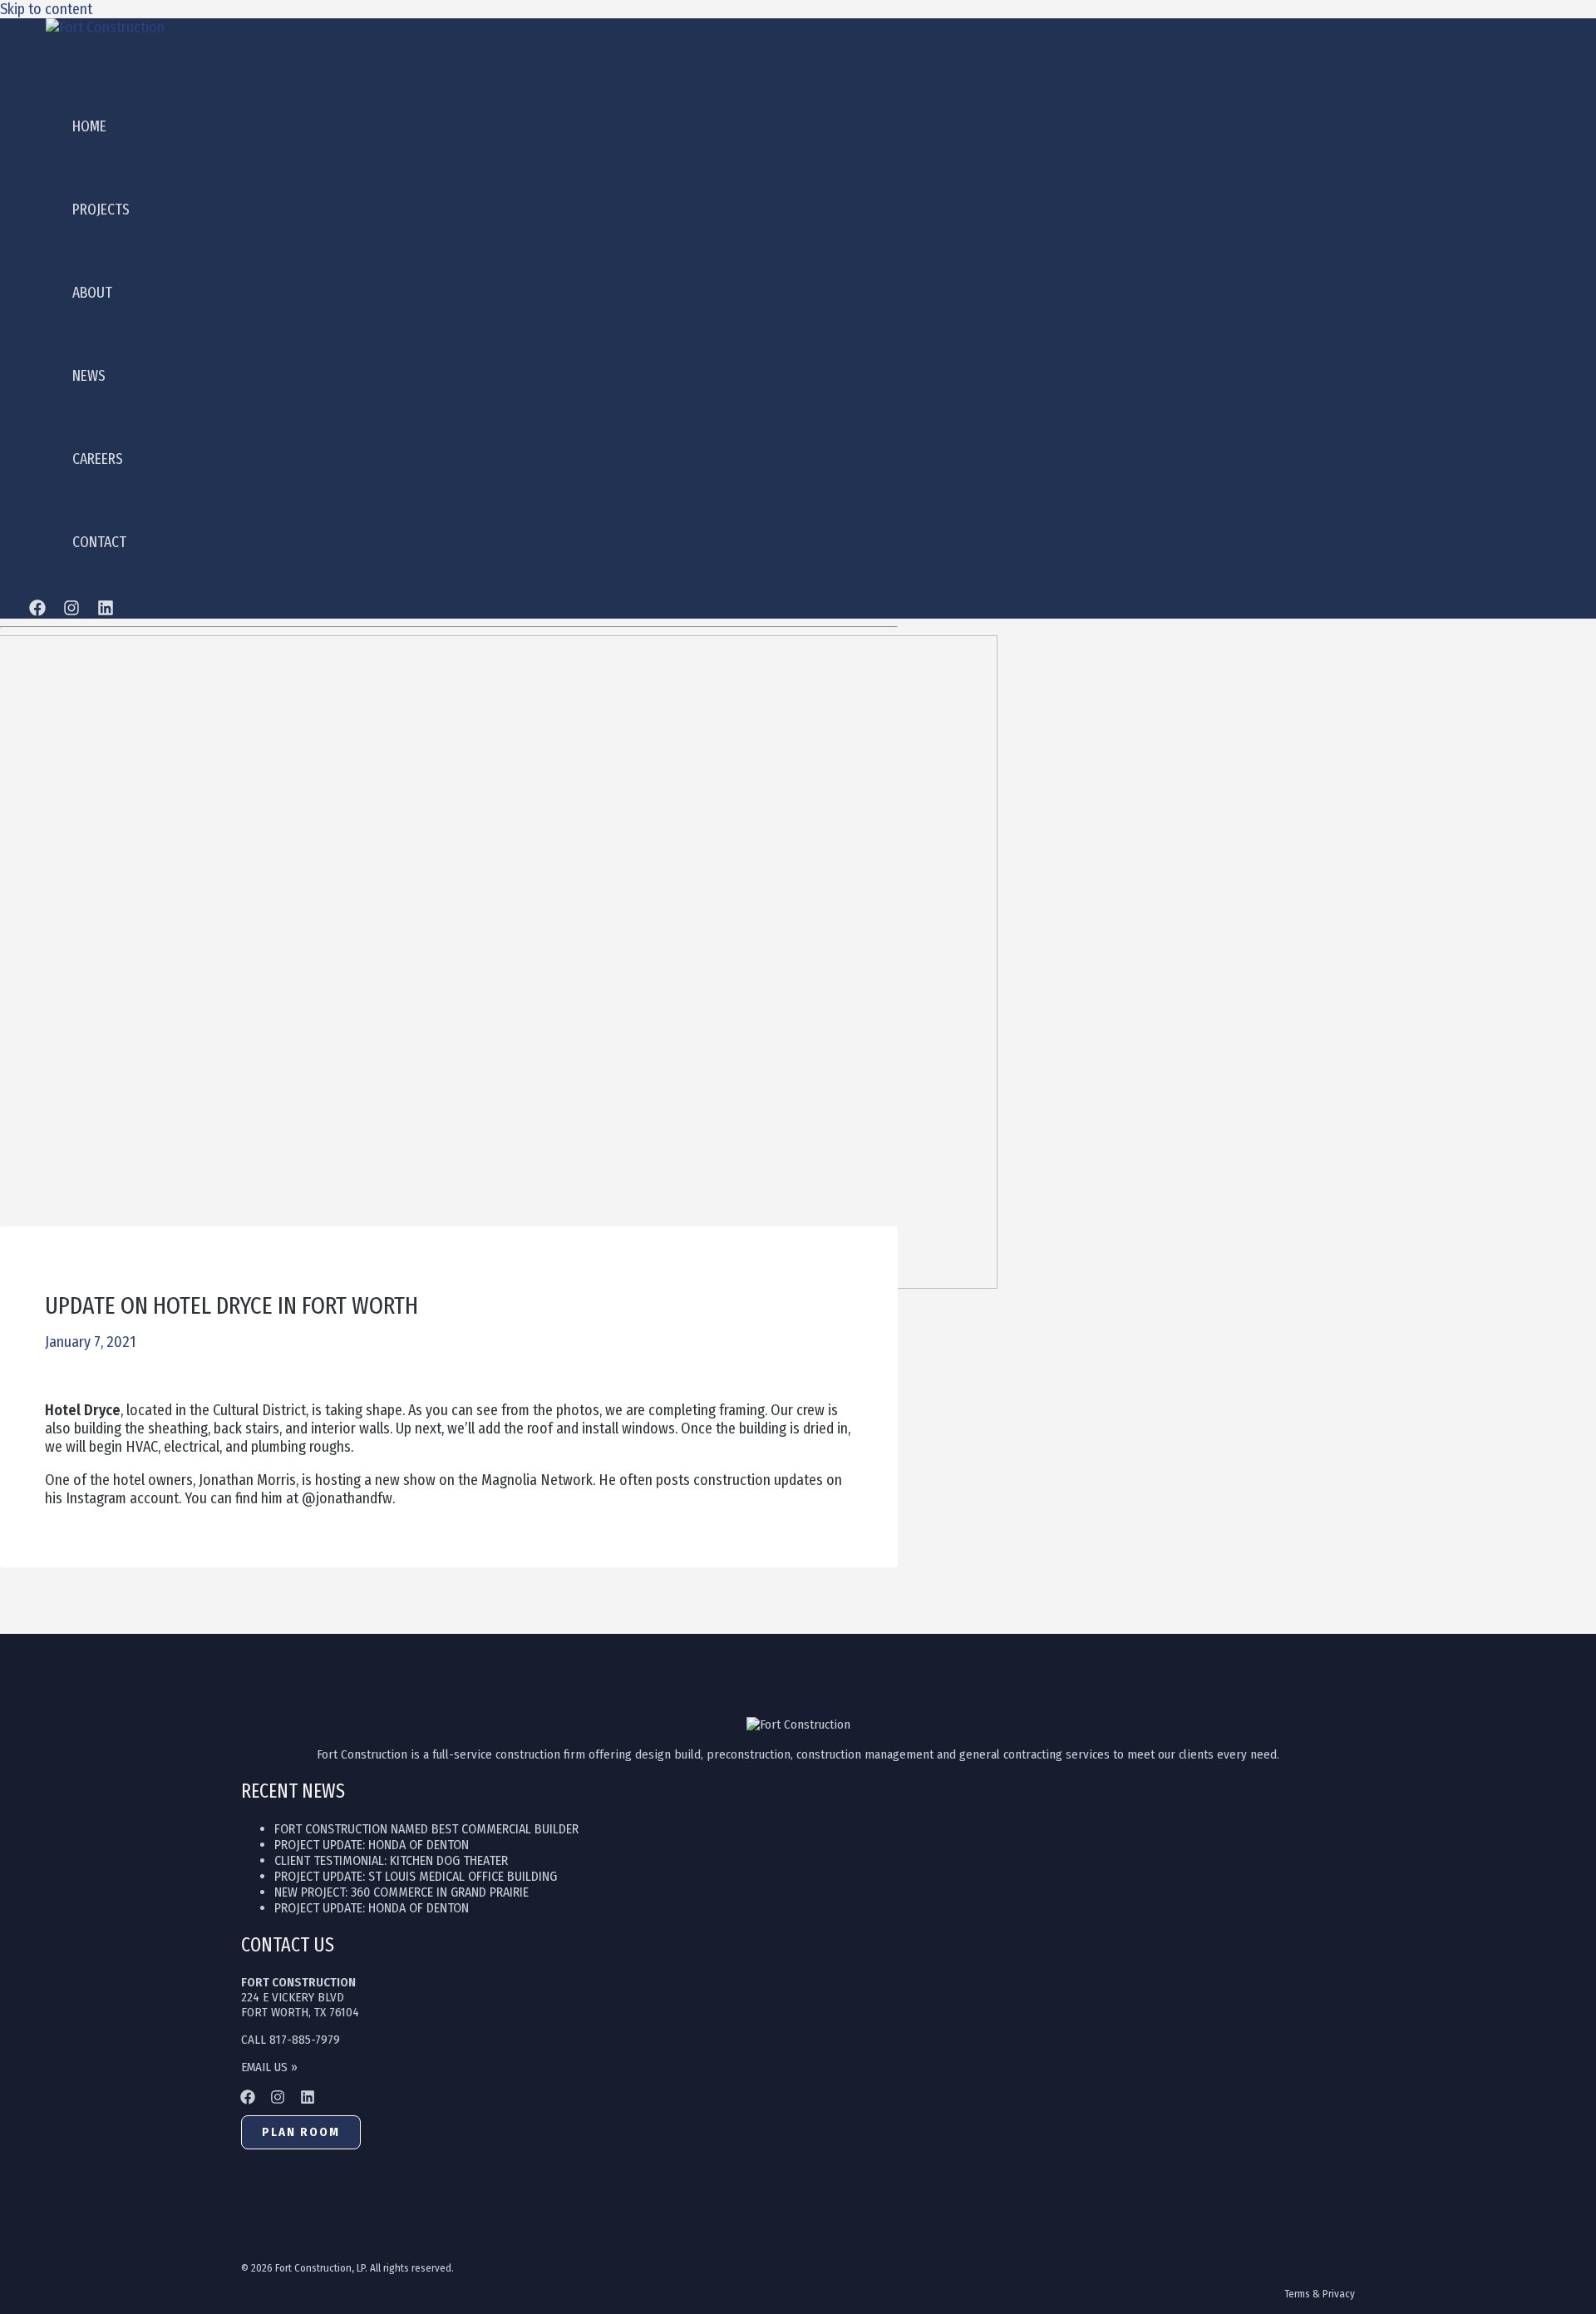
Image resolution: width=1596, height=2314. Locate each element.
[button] (301, 2132)
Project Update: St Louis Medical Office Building (416, 1876)
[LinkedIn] (106, 611)
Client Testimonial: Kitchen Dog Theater (391, 1860)
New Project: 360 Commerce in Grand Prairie (401, 1892)
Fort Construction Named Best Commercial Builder (426, 1829)
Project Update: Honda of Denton (372, 1845)
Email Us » (269, 2067)
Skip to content (46, 9)
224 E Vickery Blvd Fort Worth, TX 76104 (300, 1997)
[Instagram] (71, 611)
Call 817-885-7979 (291, 2040)
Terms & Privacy (1320, 2294)
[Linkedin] (308, 2099)
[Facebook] (37, 611)
